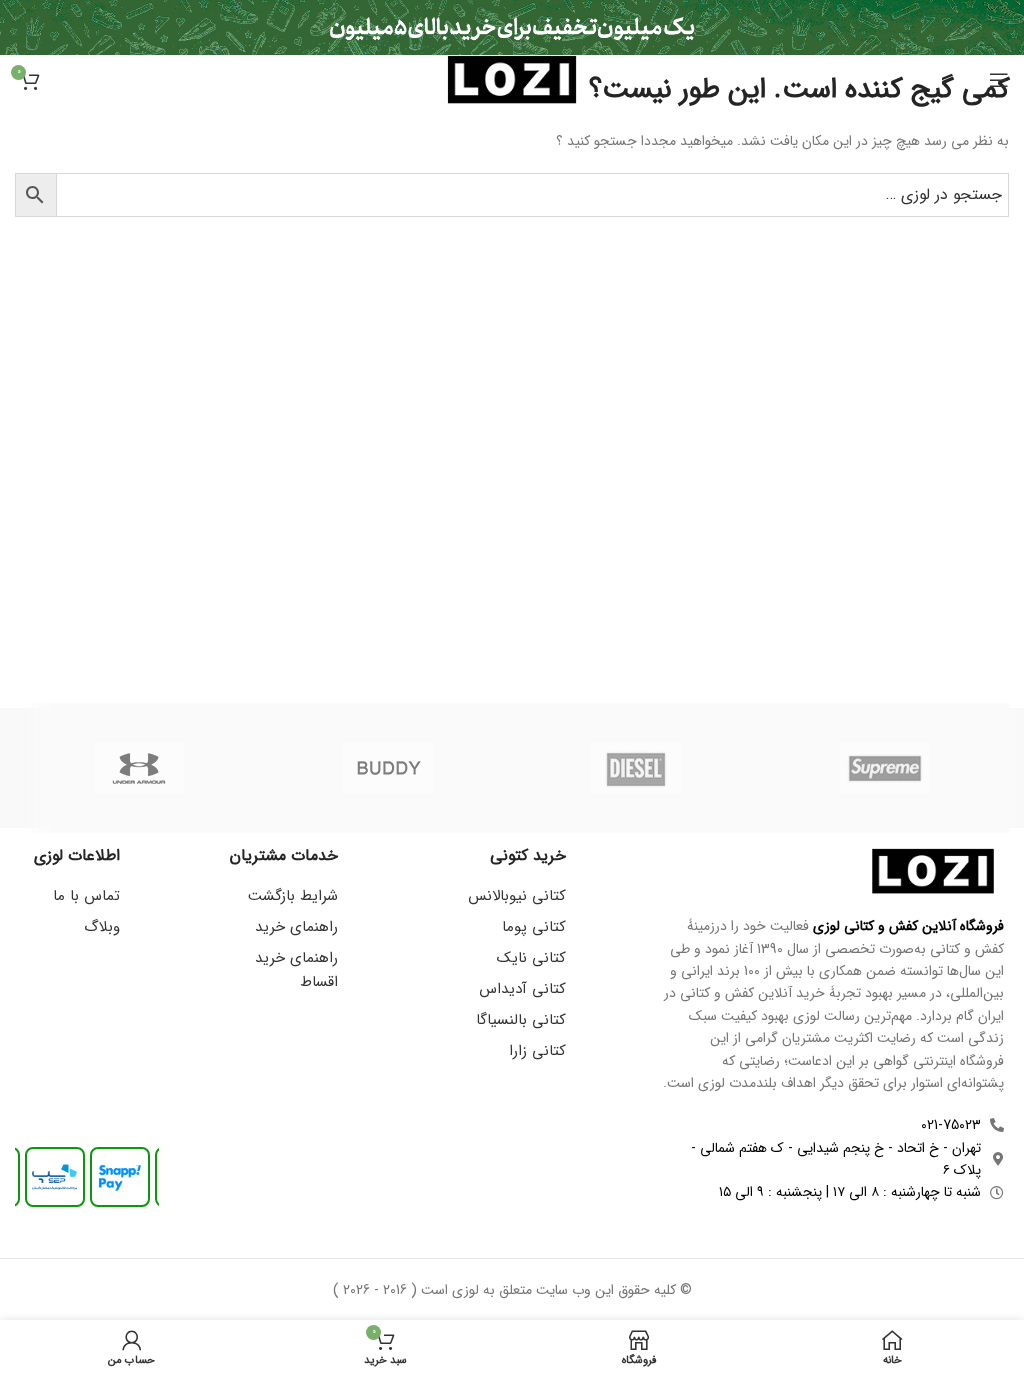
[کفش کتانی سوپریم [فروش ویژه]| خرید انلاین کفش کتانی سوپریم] (885, 768)
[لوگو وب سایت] (512, 79)
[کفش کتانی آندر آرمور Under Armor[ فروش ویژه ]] (139, 768)
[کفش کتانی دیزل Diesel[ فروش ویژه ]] (636, 768)
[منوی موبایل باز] (999, 80)
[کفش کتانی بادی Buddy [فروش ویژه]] (388, 768)
